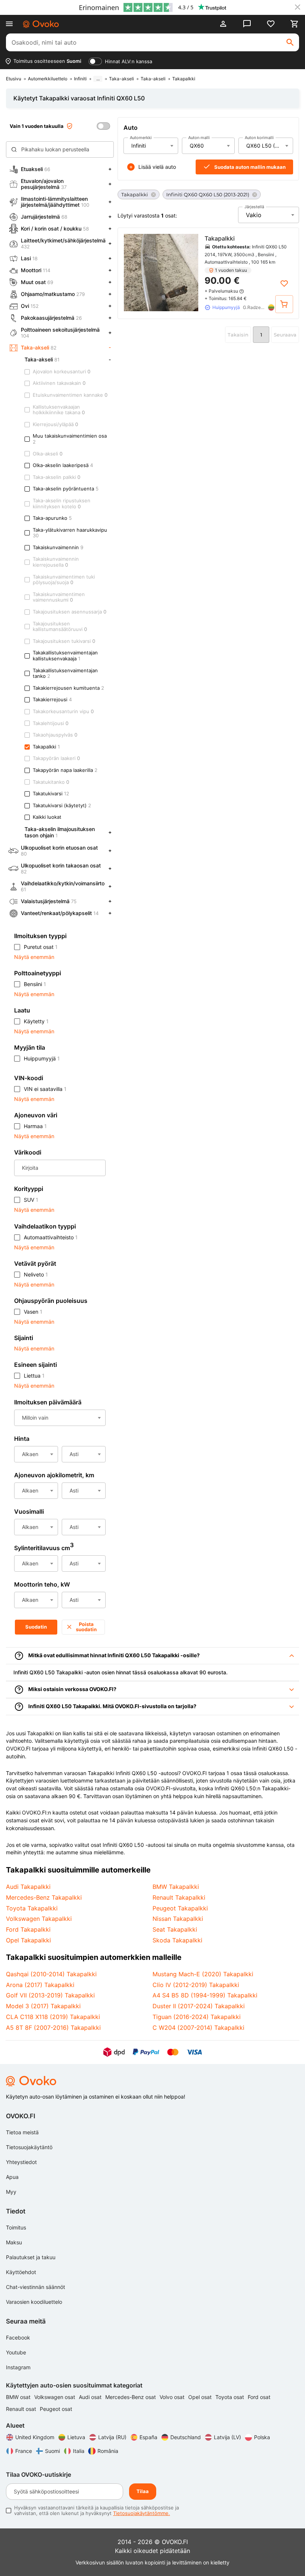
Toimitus (16, 2227)
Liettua (34, 1376)
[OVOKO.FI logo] (41, 24)
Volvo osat (173, 2397)
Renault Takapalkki (179, 1897)
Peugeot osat (56, 2409)
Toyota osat (230, 2397)
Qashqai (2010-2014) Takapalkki (51, 1974)
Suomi (52, 2451)
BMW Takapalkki (176, 1887)
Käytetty (36, 1021)
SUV (31, 1200)
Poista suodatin (86, 1627)
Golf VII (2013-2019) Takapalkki (50, 1995)
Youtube (16, 2352)
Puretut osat (41, 947)
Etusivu (14, 79)
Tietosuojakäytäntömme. (142, 2513)
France (24, 2451)
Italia (79, 2451)
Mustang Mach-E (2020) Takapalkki (203, 1974)
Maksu (14, 2242)
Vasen (33, 1312)
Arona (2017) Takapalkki (40, 1985)
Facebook (18, 2337)
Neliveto (36, 1274)
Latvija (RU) (112, 2437)
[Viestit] (247, 24)
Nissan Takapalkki (178, 1919)
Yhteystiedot (21, 2162)
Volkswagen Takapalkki (39, 1919)
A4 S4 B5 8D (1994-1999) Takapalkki (205, 1995)
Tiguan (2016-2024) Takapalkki (197, 2017)
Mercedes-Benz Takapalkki (44, 1897)
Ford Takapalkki (28, 1929)
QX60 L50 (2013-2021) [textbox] (269, 146)
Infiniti (80, 79)
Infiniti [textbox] (139, 146)
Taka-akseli (121, 79)
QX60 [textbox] (197, 146)
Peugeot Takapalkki (180, 1908)
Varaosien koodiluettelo (34, 2302)
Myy (11, 2192)
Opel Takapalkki (28, 1940)
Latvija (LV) (227, 2437)
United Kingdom (35, 2437)
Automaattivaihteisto (51, 1237)
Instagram (18, 2367)
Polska (262, 2437)
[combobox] (151, 146)
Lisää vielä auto (157, 167)
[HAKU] (290, 42)
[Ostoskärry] (295, 24)
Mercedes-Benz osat (131, 2397)
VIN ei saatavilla (45, 1089)
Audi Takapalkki (28, 1887)
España (148, 2437)
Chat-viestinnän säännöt (36, 2287)
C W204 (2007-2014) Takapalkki (198, 2028)
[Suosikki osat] (271, 24)
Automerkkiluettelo (48, 79)
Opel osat (201, 2397)
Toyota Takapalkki (32, 1908)
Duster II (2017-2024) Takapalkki (199, 2006)
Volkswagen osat (55, 2397)
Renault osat (22, 2409)
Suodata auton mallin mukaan (250, 167)
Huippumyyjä (42, 1058)
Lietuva (76, 2437)
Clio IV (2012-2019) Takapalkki (196, 1985)
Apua (12, 2177)
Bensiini (35, 984)
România (108, 2451)
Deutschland (186, 2437)
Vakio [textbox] (254, 215)
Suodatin (36, 1627)
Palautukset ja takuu (31, 2257)
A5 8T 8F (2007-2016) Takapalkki (53, 2028)
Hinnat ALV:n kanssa (129, 61)
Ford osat (259, 2397)
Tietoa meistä (22, 2132)
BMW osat (19, 2397)
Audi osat (91, 2397)
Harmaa (35, 1126)
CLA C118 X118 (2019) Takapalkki (53, 2017)
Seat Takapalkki (175, 1929)
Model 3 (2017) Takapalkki (43, 2006)
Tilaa (143, 2491)
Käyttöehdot (21, 2272)
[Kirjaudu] (223, 24)
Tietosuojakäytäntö (29, 2147)
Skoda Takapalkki (177, 1940)
